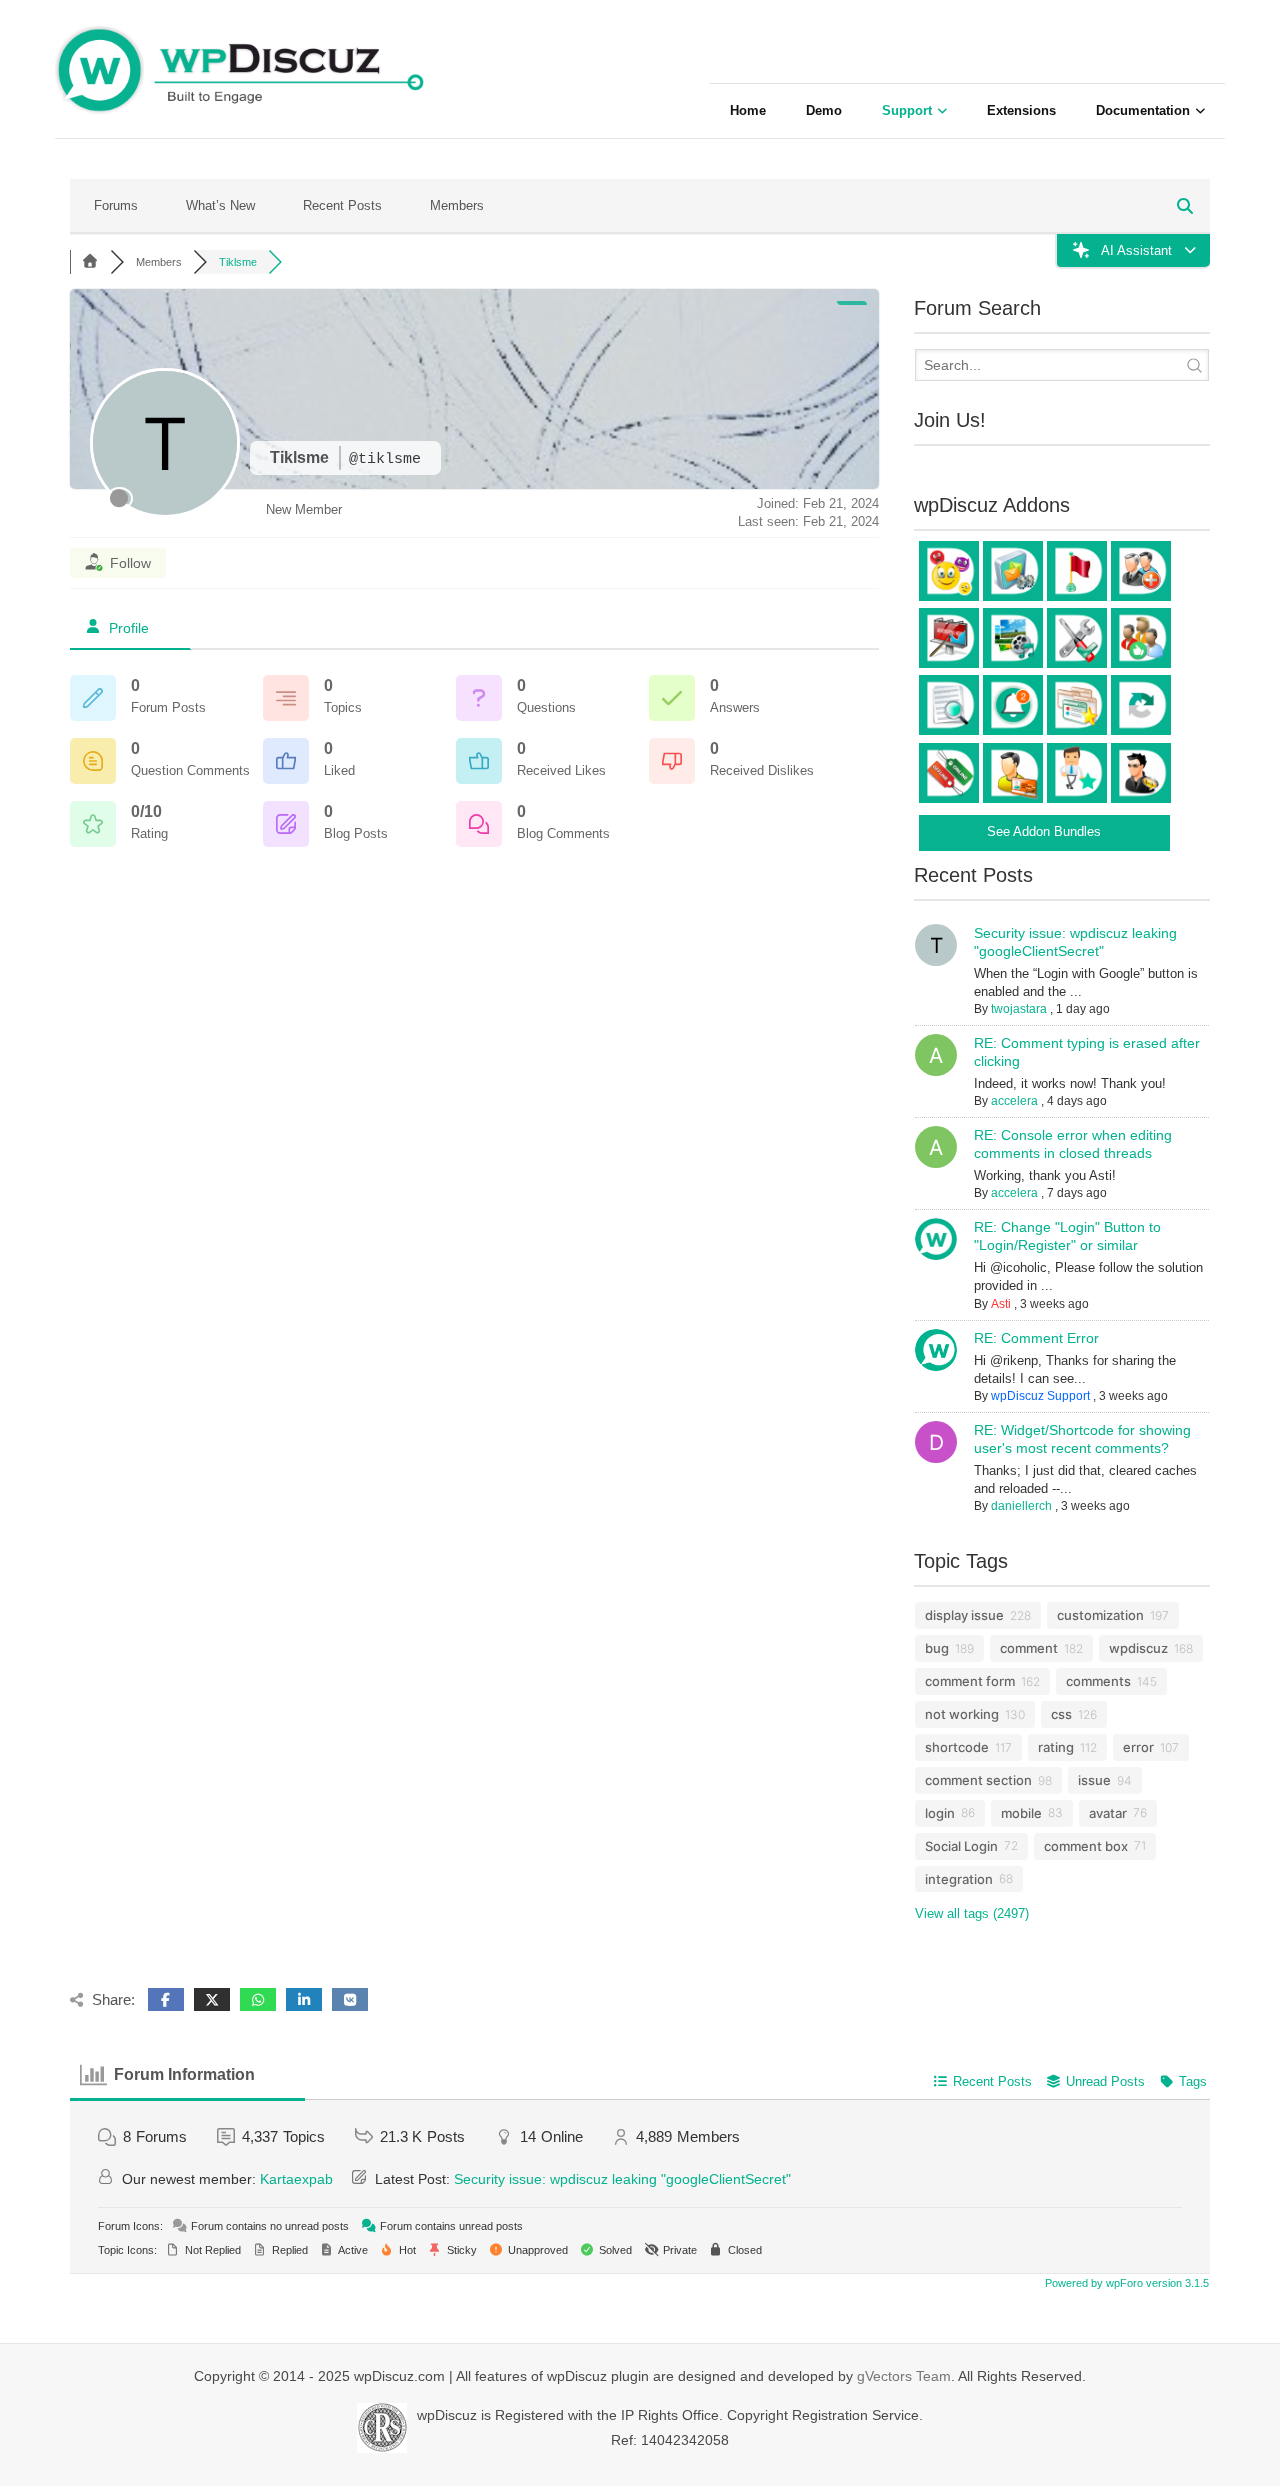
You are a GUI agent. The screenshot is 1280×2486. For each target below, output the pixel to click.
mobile (1021, 1813)
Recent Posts (342, 205)
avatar (1108, 1813)
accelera (1014, 1101)
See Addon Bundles (1044, 831)
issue (1094, 1780)
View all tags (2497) (972, 1913)
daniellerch (1021, 1506)
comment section (978, 1780)
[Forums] (90, 262)
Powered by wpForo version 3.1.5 (1125, 2283)
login (940, 1813)
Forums (116, 205)
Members (457, 205)
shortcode (957, 1747)
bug (937, 1648)
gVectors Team (904, 2376)
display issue (964, 1615)
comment (1029, 1648)
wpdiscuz (1138, 1648)
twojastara (1019, 1009)
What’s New (220, 205)
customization (1100, 1615)
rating (1056, 1747)
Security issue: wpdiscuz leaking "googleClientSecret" (622, 2179)
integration (959, 1879)
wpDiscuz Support (1040, 1396)
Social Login (961, 1846)
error (1138, 1747)
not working (962, 1714)
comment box (1086, 1846)
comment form (970, 1681)
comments (1098, 1681)
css (1061, 1714)
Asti (1001, 1304)
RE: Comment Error (1036, 1338)
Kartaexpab (296, 2179)
